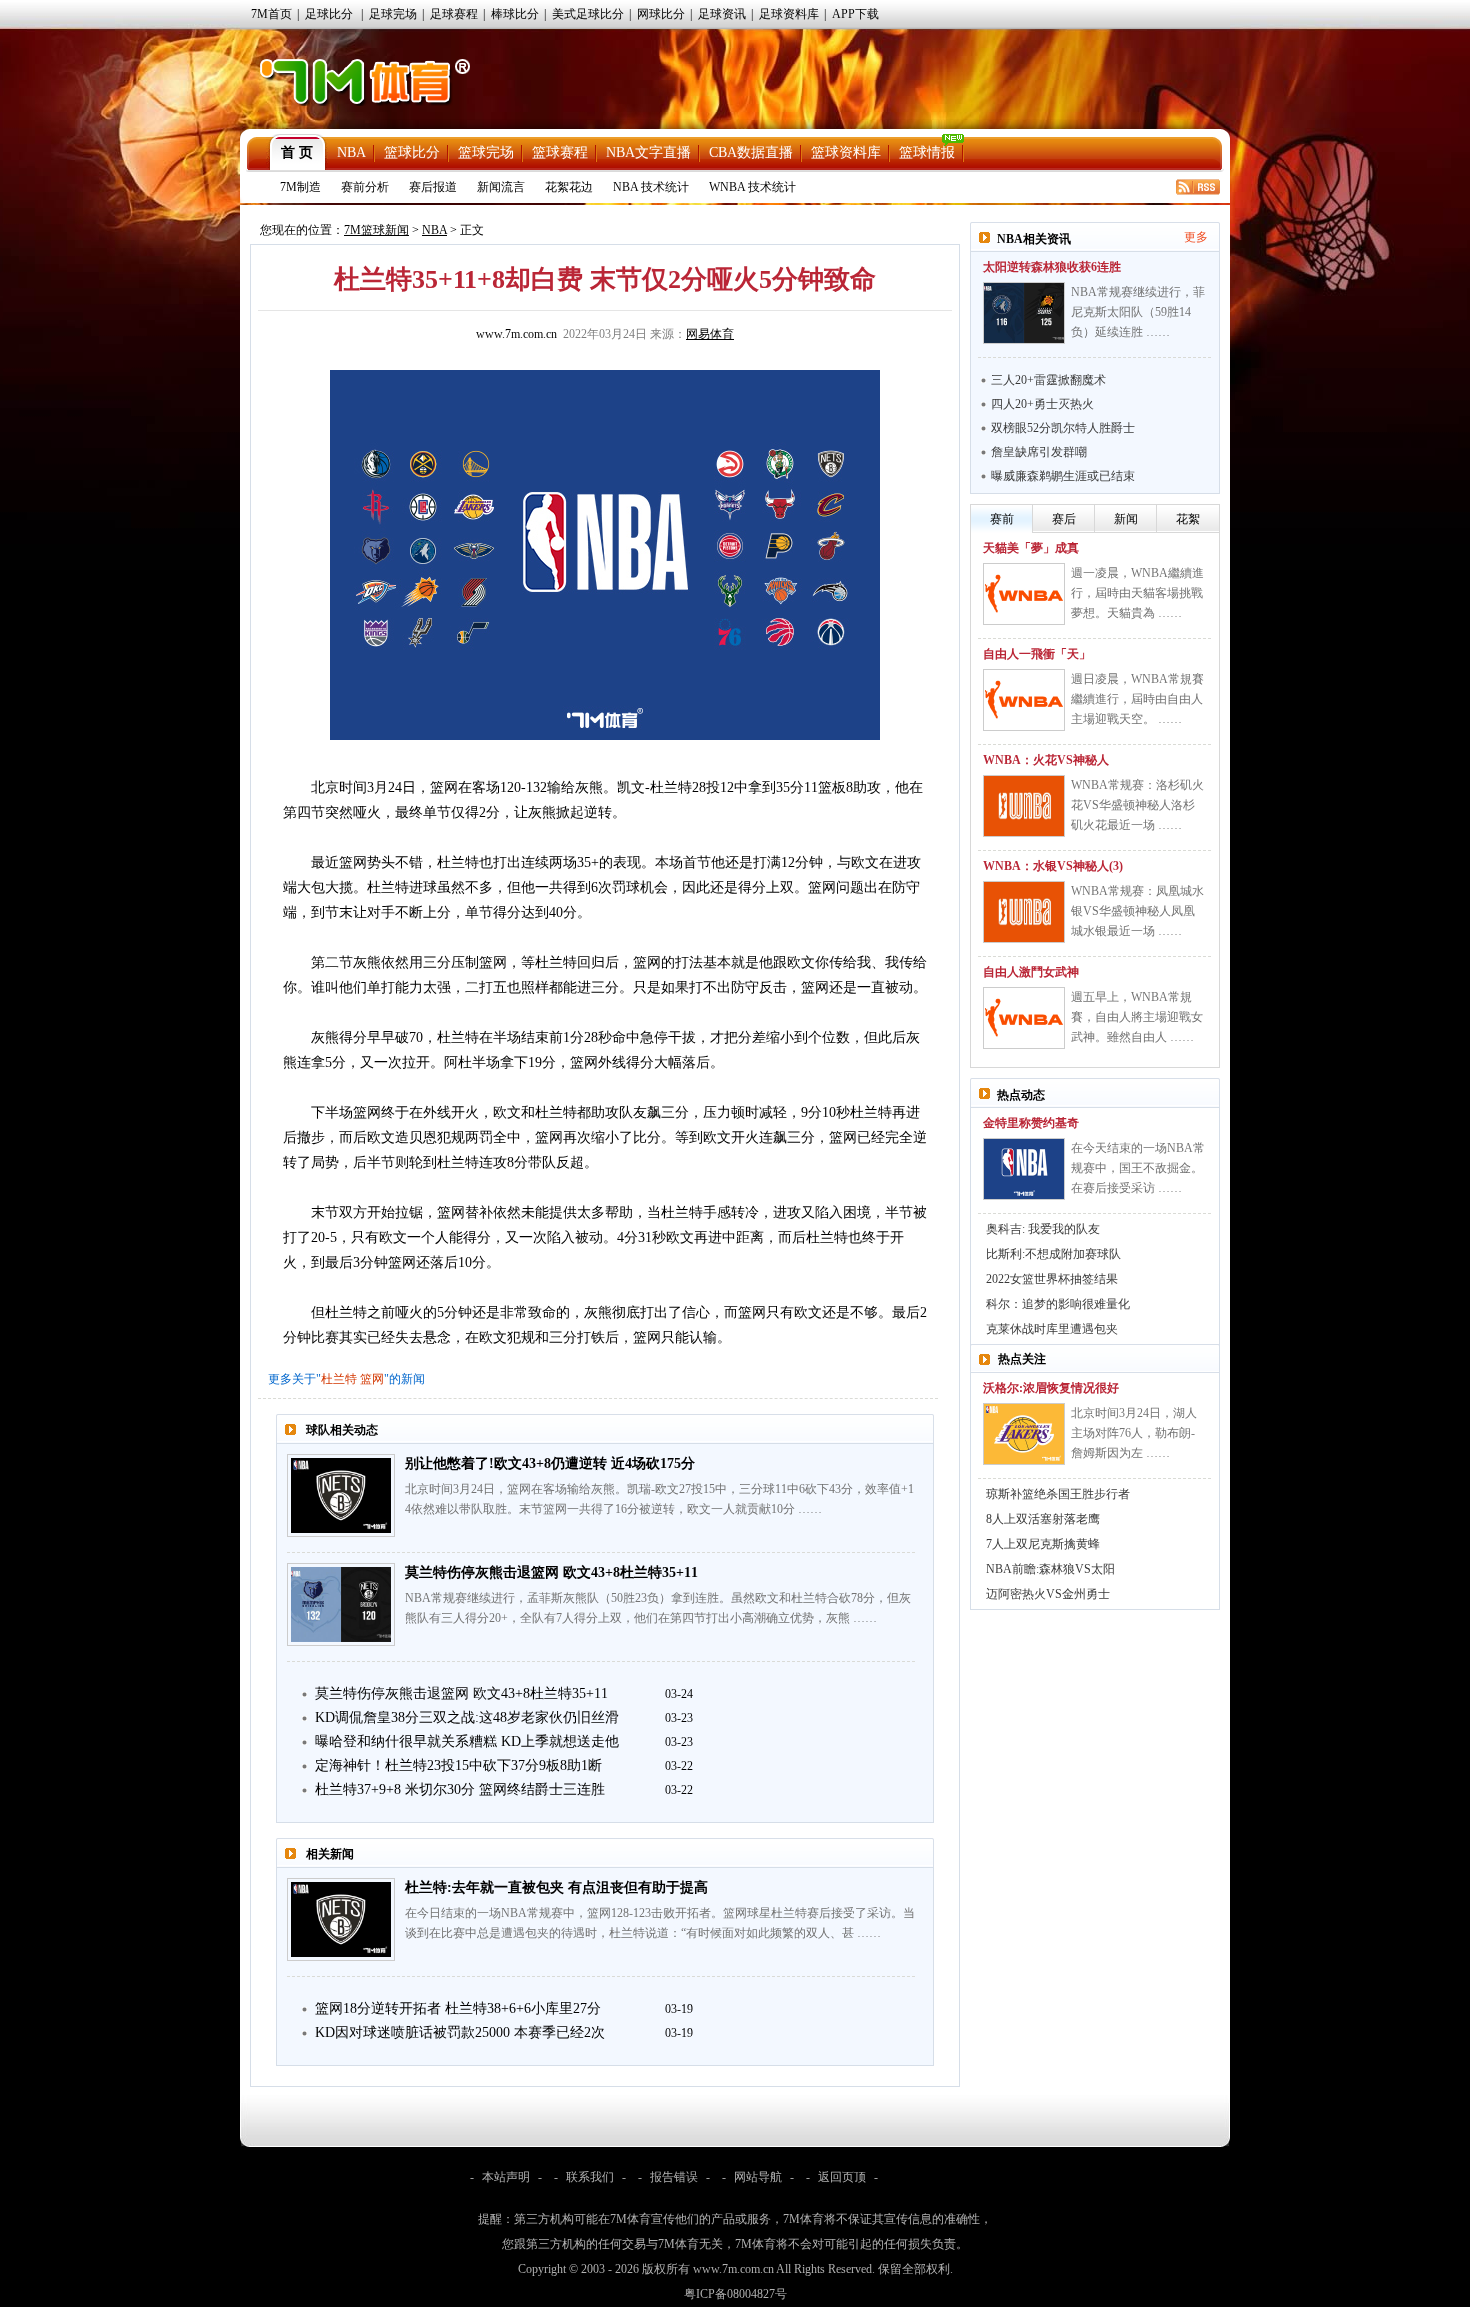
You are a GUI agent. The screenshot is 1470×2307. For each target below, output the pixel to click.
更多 (1196, 237)
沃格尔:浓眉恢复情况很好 (1051, 1388)
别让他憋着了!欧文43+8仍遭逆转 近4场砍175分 (550, 1463)
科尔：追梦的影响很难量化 (1058, 1304)
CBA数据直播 (751, 152)
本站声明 (506, 2177)
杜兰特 (339, 1379)
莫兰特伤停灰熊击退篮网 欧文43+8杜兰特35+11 (551, 1572)
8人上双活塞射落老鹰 (1043, 1519)
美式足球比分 (588, 14)
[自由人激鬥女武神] (1024, 1018)
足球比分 (329, 14)
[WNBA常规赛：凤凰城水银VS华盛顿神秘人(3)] (1024, 912)
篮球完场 (486, 152)
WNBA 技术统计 (752, 187)
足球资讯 (722, 14)
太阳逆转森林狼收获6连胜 (1052, 267)
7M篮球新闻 (376, 230)
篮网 (372, 1379)
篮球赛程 (560, 152)
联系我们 (590, 2177)
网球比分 (661, 14)
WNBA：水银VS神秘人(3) (1053, 866)
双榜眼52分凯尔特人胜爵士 (1063, 428)
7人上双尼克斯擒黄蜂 (1043, 1544)
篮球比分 (412, 152)
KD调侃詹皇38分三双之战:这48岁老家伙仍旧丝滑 (467, 1717)
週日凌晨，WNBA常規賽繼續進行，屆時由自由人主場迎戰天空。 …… (1137, 699)
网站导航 (758, 2177)
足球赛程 (454, 14)
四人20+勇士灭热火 (1042, 404)
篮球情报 (927, 152)
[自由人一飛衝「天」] (1024, 700)
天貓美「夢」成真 (1031, 548)
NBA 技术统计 (651, 187)
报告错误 (674, 2177)
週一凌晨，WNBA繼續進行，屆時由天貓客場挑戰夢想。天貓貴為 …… (1137, 593)
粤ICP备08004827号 (735, 2294)
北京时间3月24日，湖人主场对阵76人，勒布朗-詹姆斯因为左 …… (1134, 1433)
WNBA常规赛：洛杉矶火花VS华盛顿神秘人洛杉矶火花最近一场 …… (1137, 805)
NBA (351, 152)
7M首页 (271, 14)
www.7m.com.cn (516, 334)
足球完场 (393, 14)
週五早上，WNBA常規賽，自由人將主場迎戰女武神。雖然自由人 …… (1137, 1017)
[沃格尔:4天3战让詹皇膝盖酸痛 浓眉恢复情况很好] (1024, 1434)
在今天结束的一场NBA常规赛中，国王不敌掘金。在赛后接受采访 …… (1138, 1168)
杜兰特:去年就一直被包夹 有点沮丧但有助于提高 (556, 1887)
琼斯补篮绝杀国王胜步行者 (1058, 1494)
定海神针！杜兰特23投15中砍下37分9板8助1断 (458, 1765)
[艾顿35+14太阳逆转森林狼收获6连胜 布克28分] (1024, 313)
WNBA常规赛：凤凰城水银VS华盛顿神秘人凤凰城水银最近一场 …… (1137, 911)
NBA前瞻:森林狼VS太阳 (1050, 1569)
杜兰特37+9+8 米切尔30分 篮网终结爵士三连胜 (460, 1789)
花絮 (1188, 519)
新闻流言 (501, 187)
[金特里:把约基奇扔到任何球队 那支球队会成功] (1024, 1169)
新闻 (1126, 519)
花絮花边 (569, 187)
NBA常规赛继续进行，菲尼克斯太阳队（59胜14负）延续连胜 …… (1138, 312)
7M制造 (300, 187)
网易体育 (710, 334)
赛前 (1002, 519)
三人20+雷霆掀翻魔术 (1048, 380)
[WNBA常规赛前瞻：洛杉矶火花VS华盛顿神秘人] (1024, 806)
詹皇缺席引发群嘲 (1039, 452)
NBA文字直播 (648, 152)
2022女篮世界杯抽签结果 (1052, 1279)
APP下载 (855, 14)
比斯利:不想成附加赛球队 (1053, 1254)
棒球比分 (515, 14)
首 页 (297, 152)
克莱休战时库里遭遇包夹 (1052, 1329)
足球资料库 (789, 14)
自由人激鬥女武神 (1031, 972)
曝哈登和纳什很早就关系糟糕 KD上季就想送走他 (467, 1741)
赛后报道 (433, 187)
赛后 (1064, 519)
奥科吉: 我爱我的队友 (1043, 1229)
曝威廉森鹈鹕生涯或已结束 (1063, 476)
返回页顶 (842, 2177)
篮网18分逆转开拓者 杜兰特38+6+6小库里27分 (458, 2008)
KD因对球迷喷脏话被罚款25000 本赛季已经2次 (460, 2032)
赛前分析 (365, 187)
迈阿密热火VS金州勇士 (1048, 1594)
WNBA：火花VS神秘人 (1046, 760)
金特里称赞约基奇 (1031, 1123)
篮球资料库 (846, 152)
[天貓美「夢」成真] (1024, 594)
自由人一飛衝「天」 (1037, 654)
